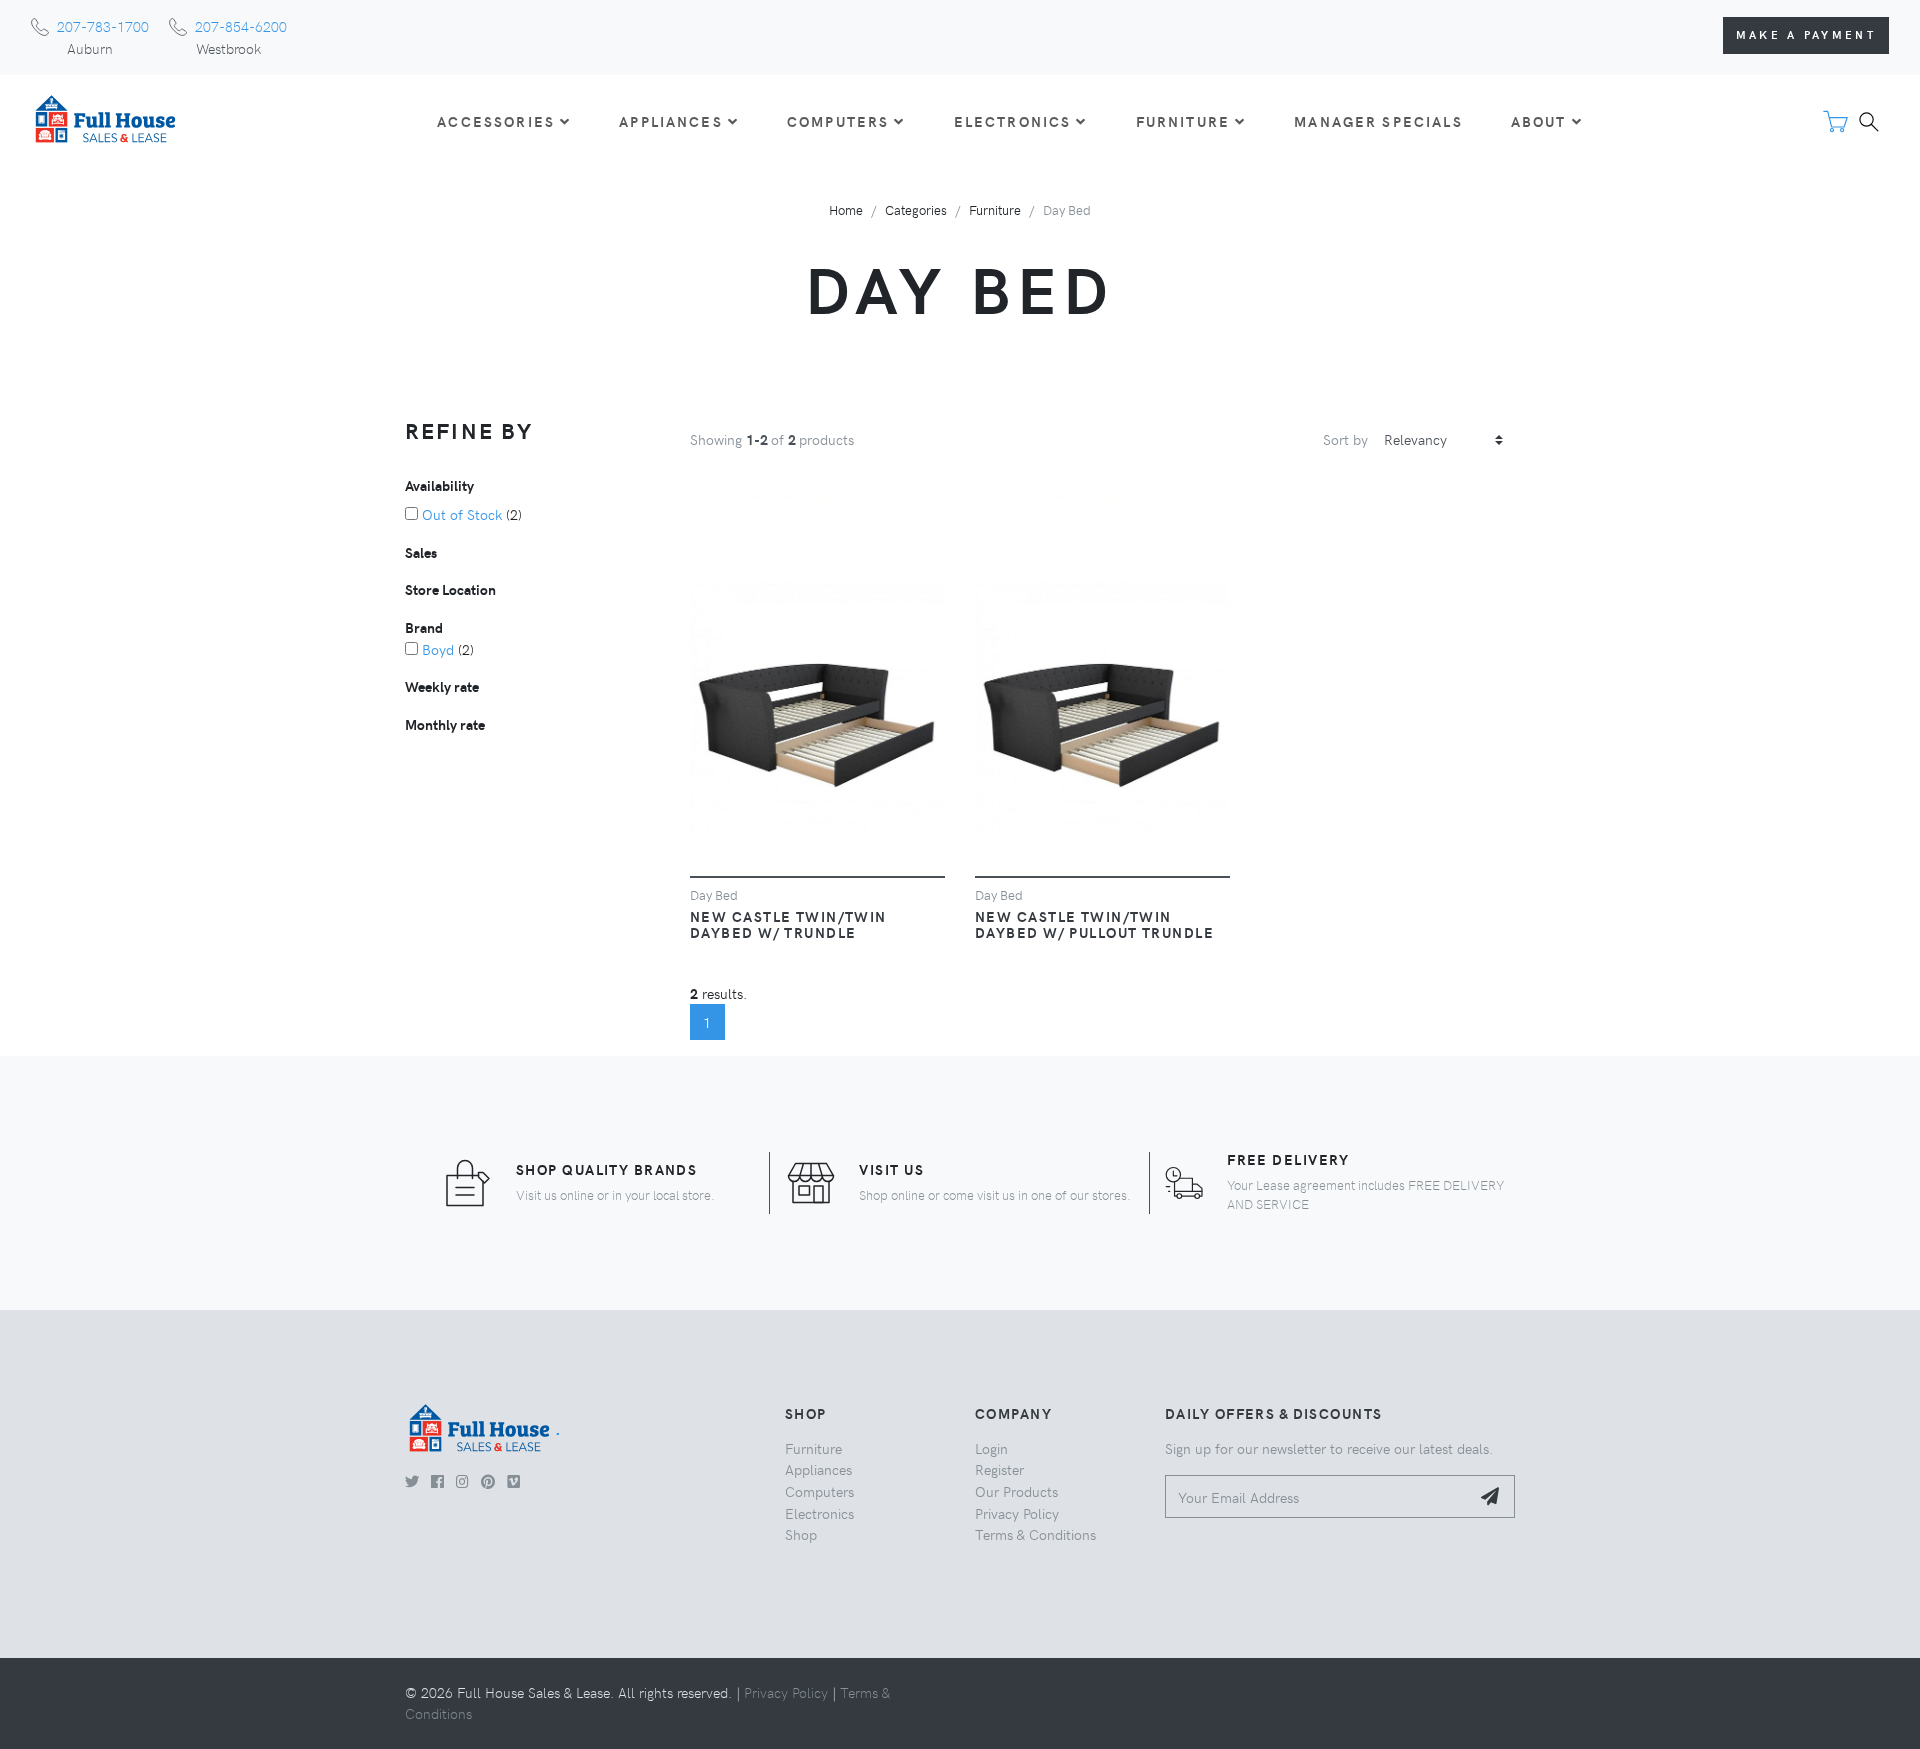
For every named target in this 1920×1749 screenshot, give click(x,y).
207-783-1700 (103, 26)
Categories (916, 209)
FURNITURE (1183, 121)
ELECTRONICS (1013, 121)
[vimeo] (513, 1481)
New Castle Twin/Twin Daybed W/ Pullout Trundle (1094, 924)
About (1539, 121)
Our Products (1016, 1491)
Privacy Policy (1017, 1513)
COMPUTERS (838, 121)
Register (999, 1469)
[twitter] (412, 1481)
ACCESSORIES (496, 121)
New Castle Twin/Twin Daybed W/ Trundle (788, 924)
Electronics (819, 1513)
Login (991, 1448)
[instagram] (462, 1481)
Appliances (818, 1469)
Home (846, 209)
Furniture (995, 209)
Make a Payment (1806, 34)
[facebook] (437, 1481)
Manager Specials (1378, 121)
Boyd (438, 649)
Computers (819, 1491)
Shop (801, 1534)
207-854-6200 (241, 26)
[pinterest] (488, 1481)
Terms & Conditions (1035, 1534)
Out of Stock (462, 514)
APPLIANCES (671, 121)
